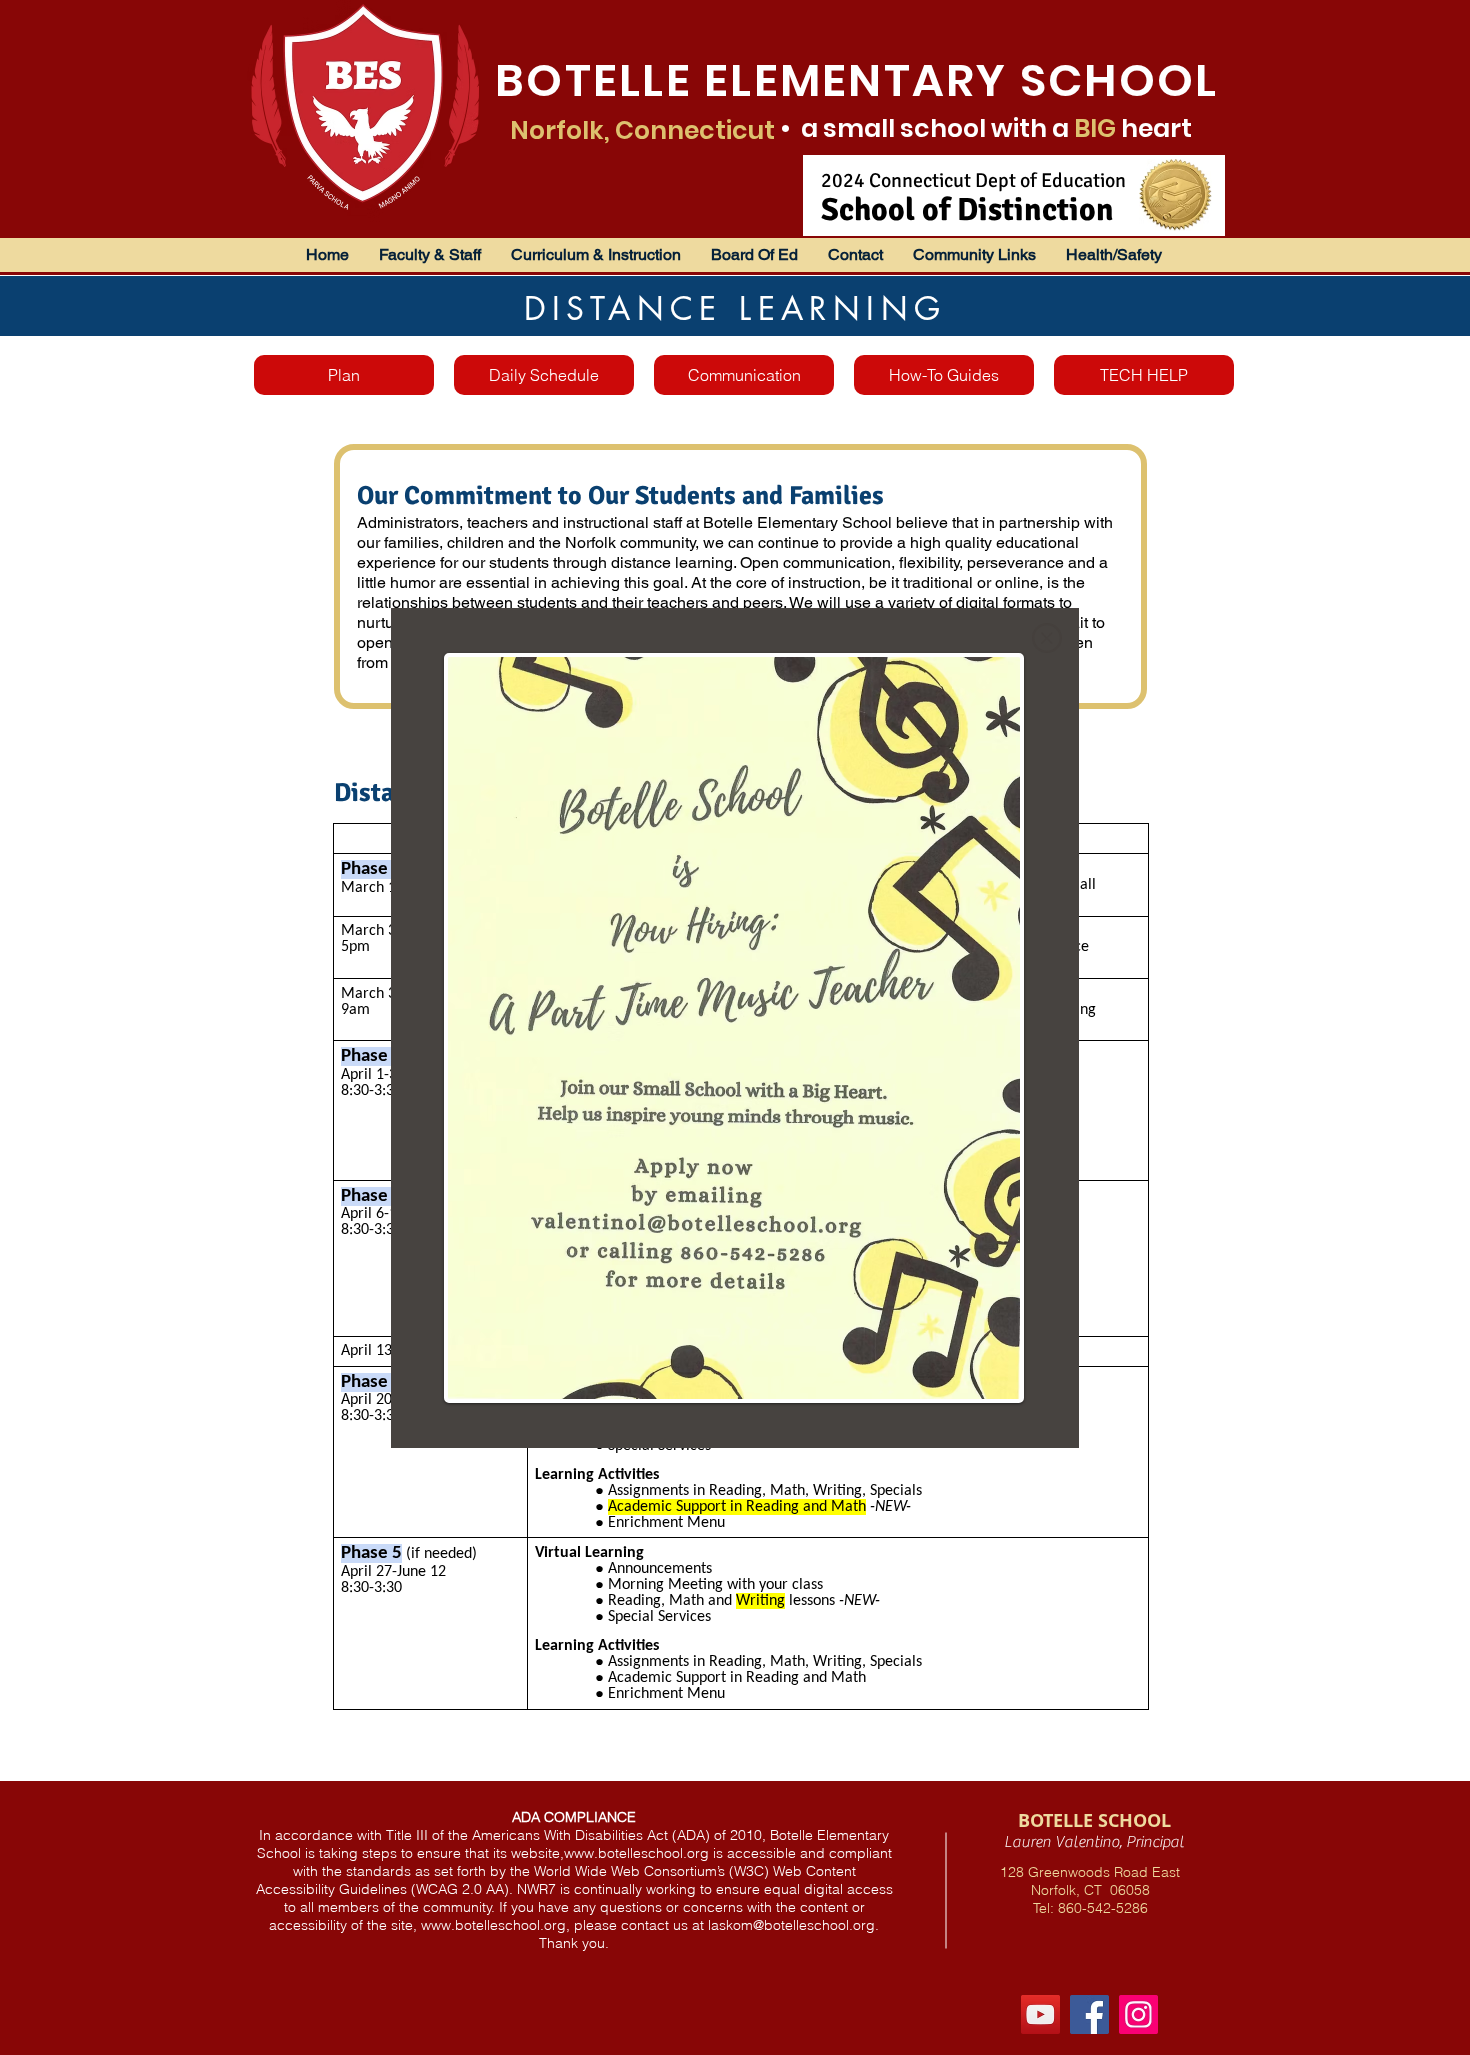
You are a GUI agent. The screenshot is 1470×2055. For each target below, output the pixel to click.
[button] (1047, 638)
